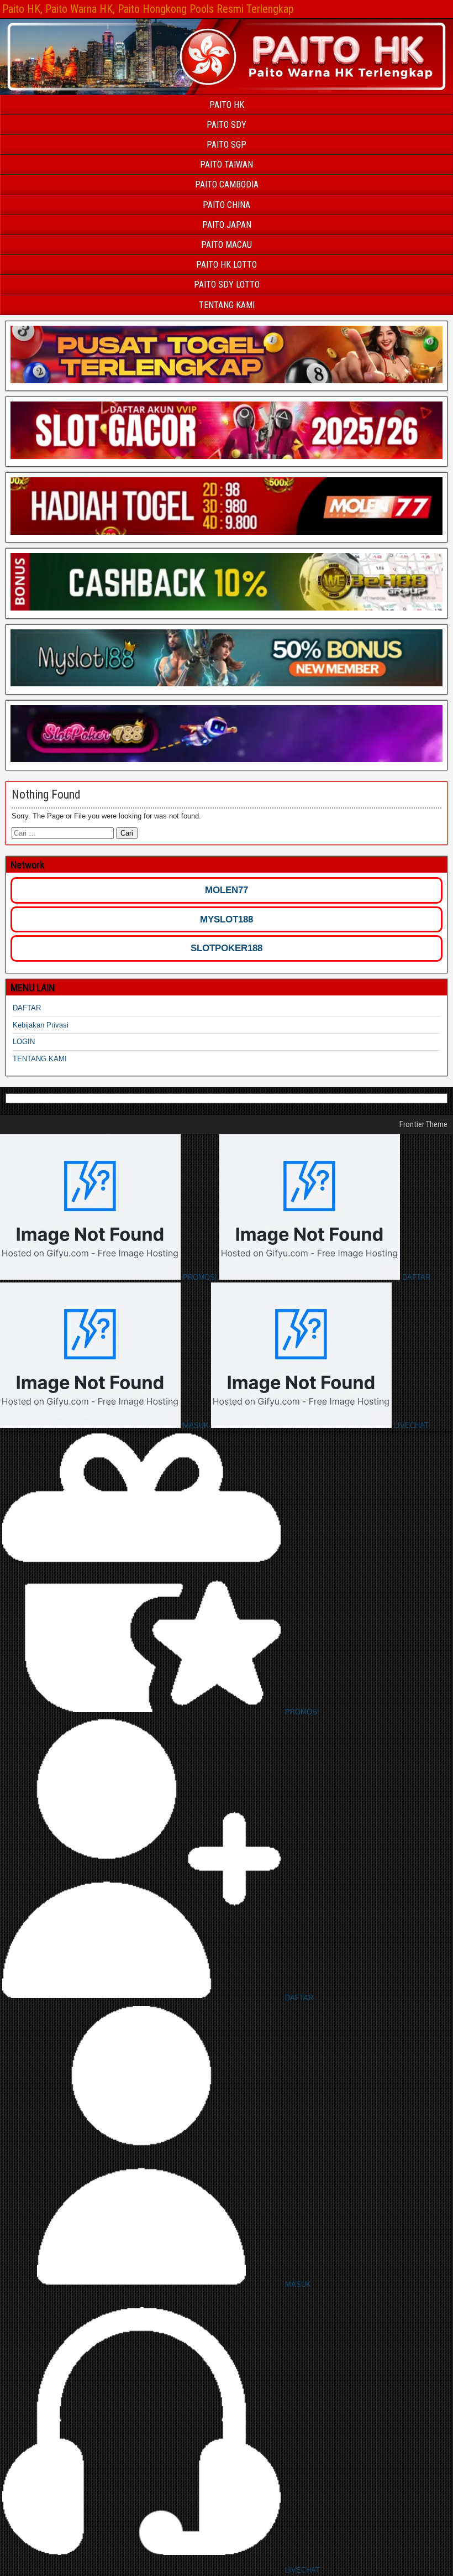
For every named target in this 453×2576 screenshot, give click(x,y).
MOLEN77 (227, 890)
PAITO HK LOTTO (227, 265)
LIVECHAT (410, 1425)
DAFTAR (27, 1008)
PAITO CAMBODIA (227, 184)
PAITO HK (227, 105)
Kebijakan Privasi (41, 1025)
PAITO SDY (227, 125)
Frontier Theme (423, 1124)
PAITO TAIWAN (227, 165)
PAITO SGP (227, 145)
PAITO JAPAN (227, 225)
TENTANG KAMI (227, 305)
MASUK (196, 1425)
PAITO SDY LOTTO (227, 285)
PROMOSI (200, 1277)
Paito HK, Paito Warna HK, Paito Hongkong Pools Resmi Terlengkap (148, 9)
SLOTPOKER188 (227, 948)
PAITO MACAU (227, 245)
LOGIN (24, 1042)
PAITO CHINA (227, 205)
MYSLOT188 (227, 919)
